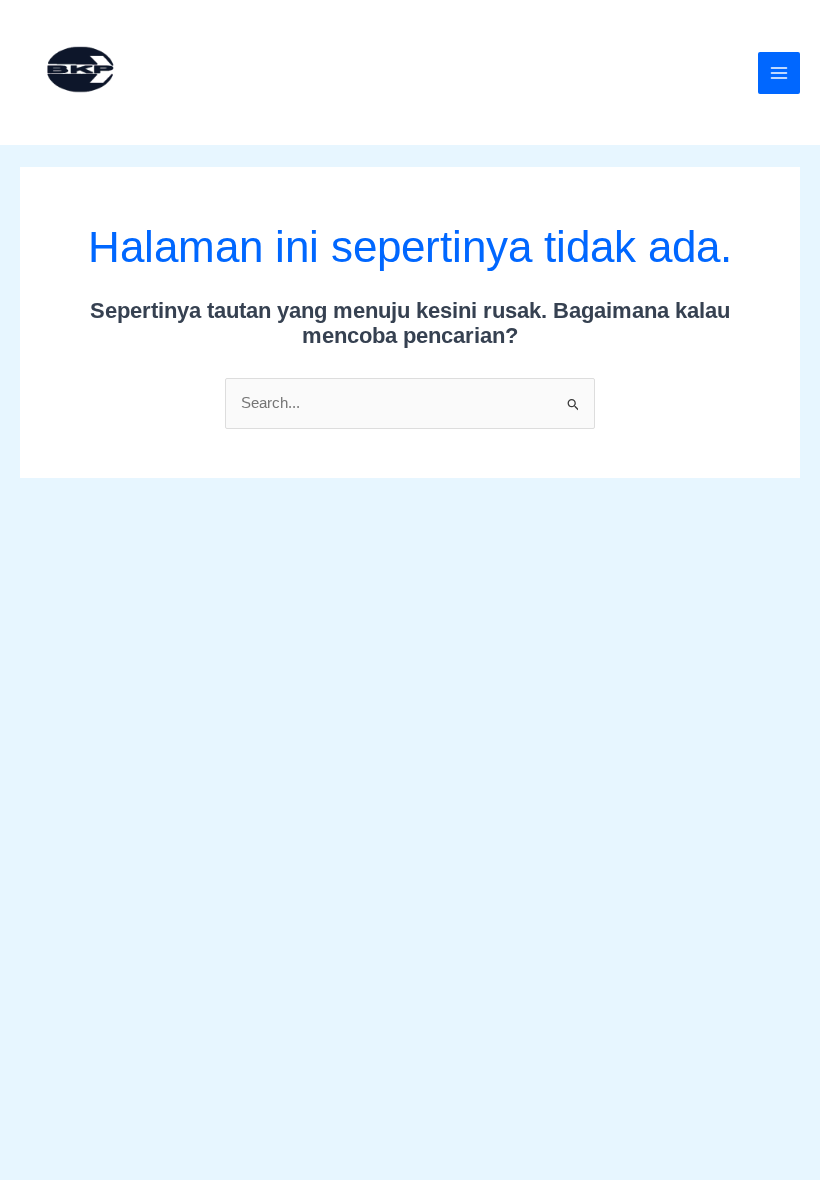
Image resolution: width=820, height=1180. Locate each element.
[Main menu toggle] (779, 73)
